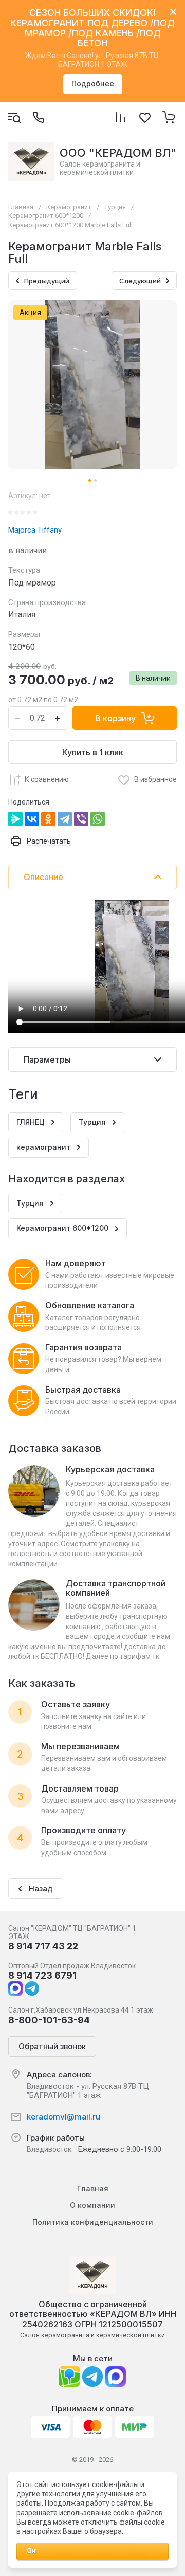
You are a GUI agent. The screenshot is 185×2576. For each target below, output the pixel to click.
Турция (115, 207)
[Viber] (81, 819)
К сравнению (47, 779)
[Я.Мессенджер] (15, 819)
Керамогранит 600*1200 (46, 216)
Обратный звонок (52, 2046)
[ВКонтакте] (32, 819)
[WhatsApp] (98, 819)
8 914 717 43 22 (43, 1946)
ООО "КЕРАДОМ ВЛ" (118, 153)
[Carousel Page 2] (95, 480)
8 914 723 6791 (42, 1975)
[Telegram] (65, 819)
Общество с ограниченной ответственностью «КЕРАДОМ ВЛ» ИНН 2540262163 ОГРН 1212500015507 (93, 2314)
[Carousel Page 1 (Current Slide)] (90, 480)
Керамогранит (69, 207)
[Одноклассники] (48, 819)
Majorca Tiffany (35, 530)
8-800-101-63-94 (49, 2020)
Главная (21, 207)
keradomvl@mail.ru (63, 2117)
